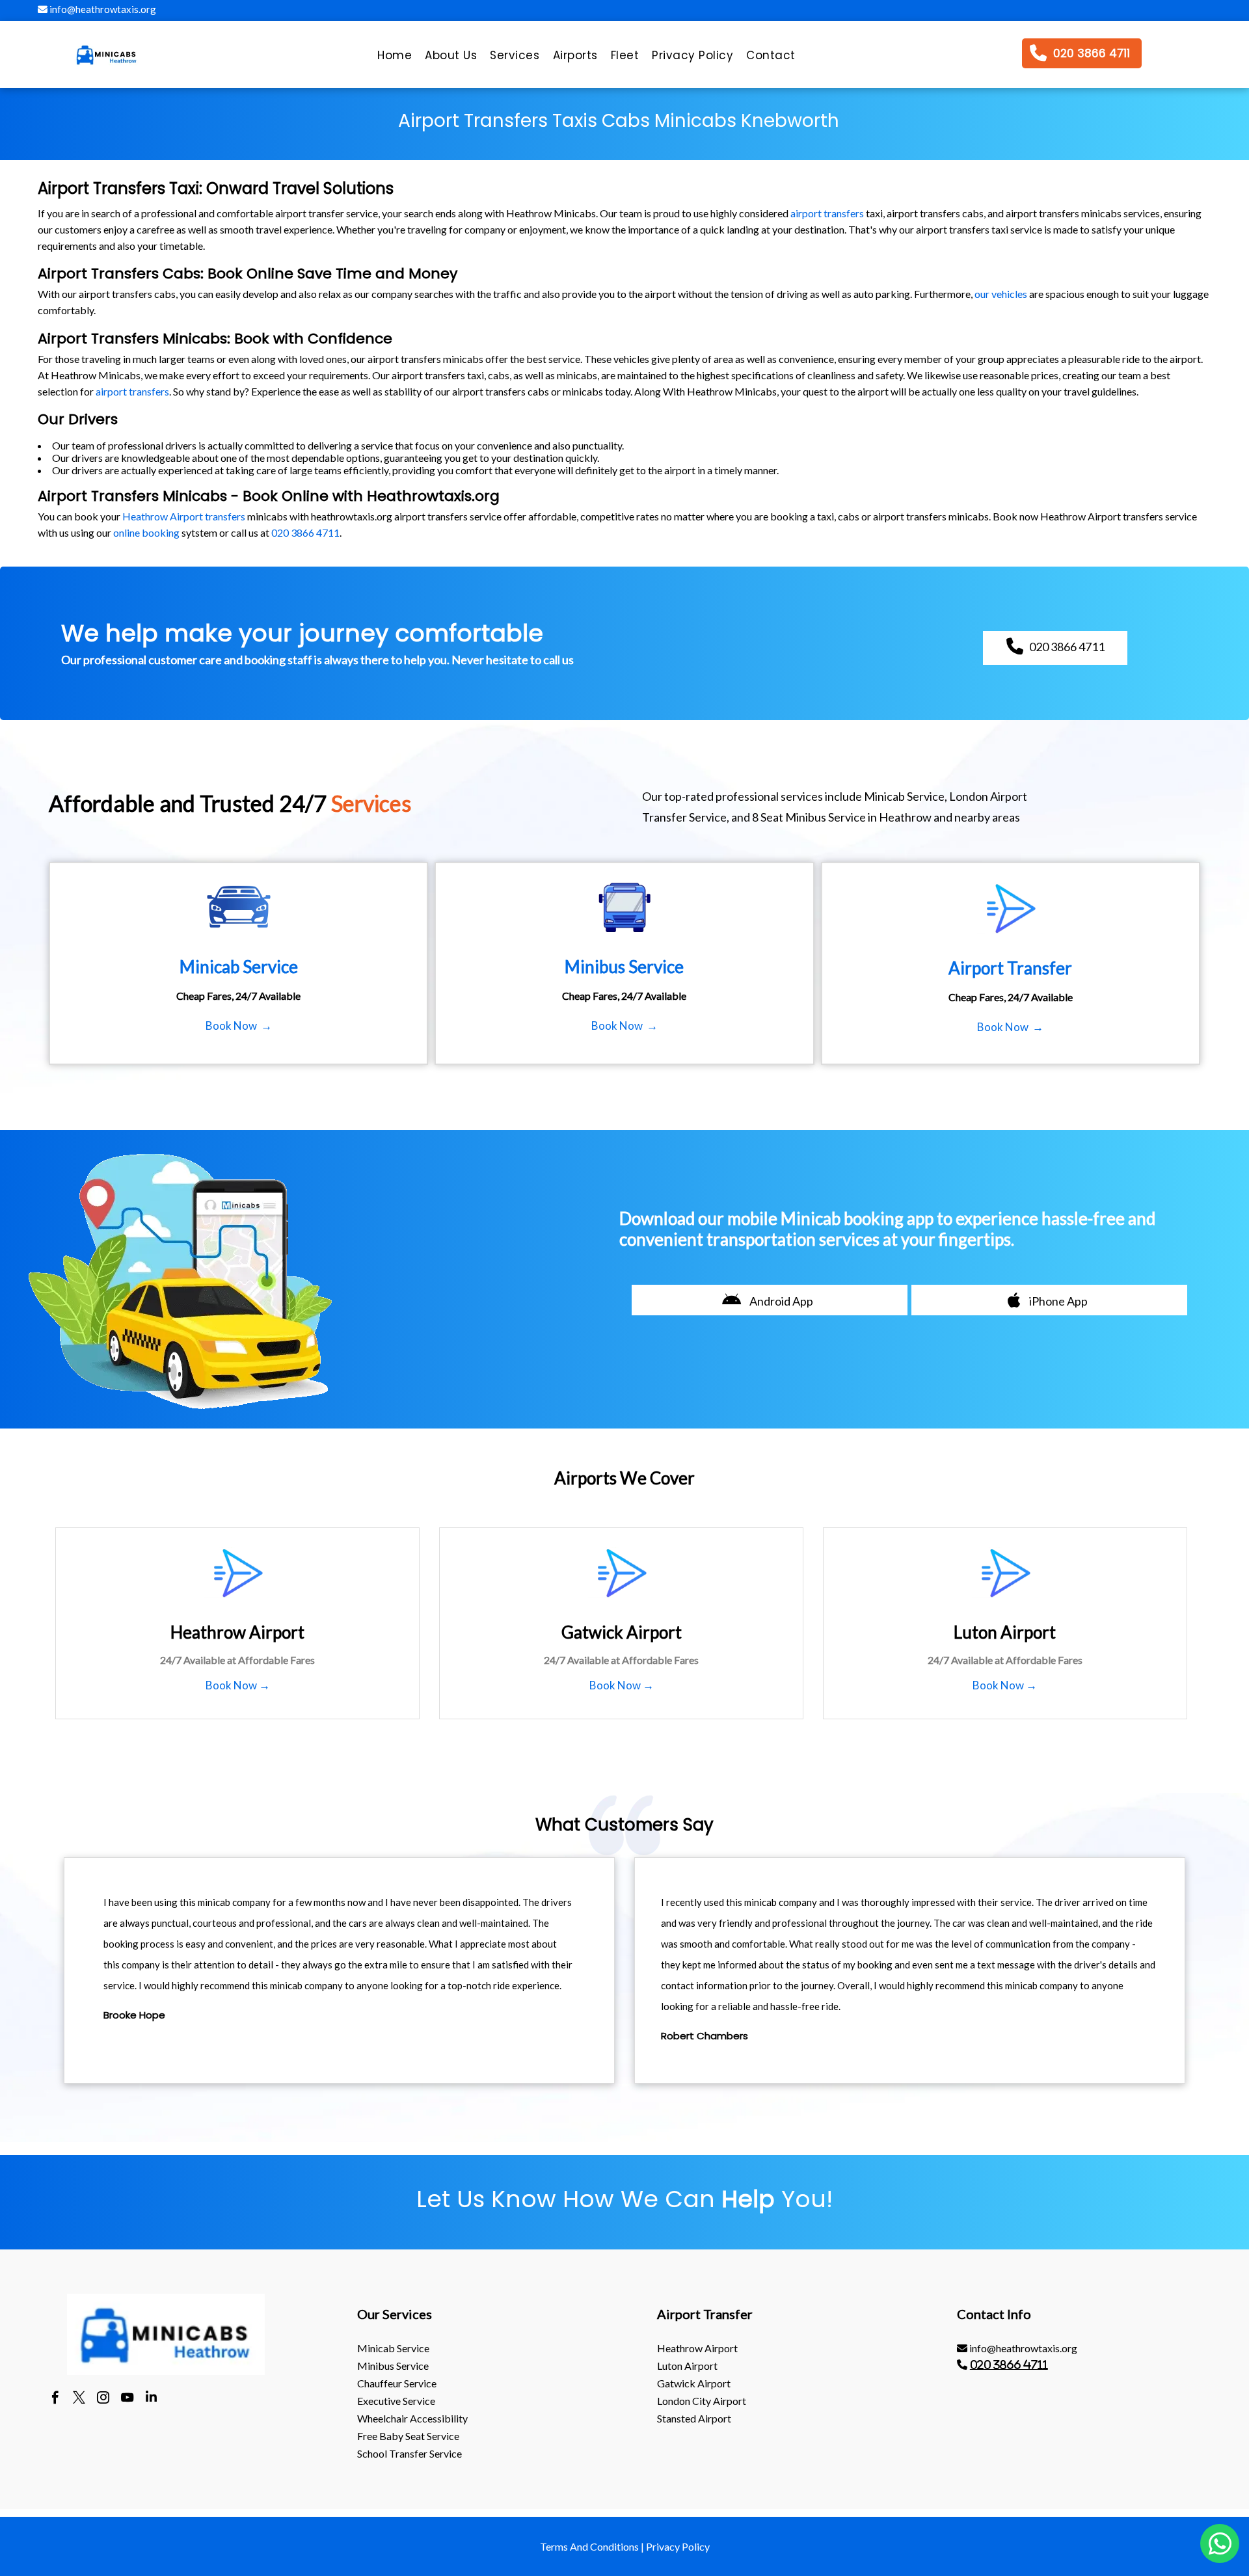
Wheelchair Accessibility (412, 2418)
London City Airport (702, 2401)
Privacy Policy (678, 2546)
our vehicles (1001, 294)
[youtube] (127, 2399)
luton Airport (687, 2366)
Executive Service (396, 2401)
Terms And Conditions (589, 2546)
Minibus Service (393, 2366)
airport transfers (827, 213)
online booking (146, 532)
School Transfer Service (410, 2453)
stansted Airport (694, 2418)
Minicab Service (393, 2348)
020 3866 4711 (305, 532)
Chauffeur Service (397, 2383)
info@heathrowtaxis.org (102, 9)
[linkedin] (151, 2399)
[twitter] (79, 2399)
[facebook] (55, 2399)
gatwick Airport (694, 2383)
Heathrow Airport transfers (184, 516)
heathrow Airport (697, 2348)
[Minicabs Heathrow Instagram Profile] (103, 2399)
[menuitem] (395, 59)
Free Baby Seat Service (408, 2436)
